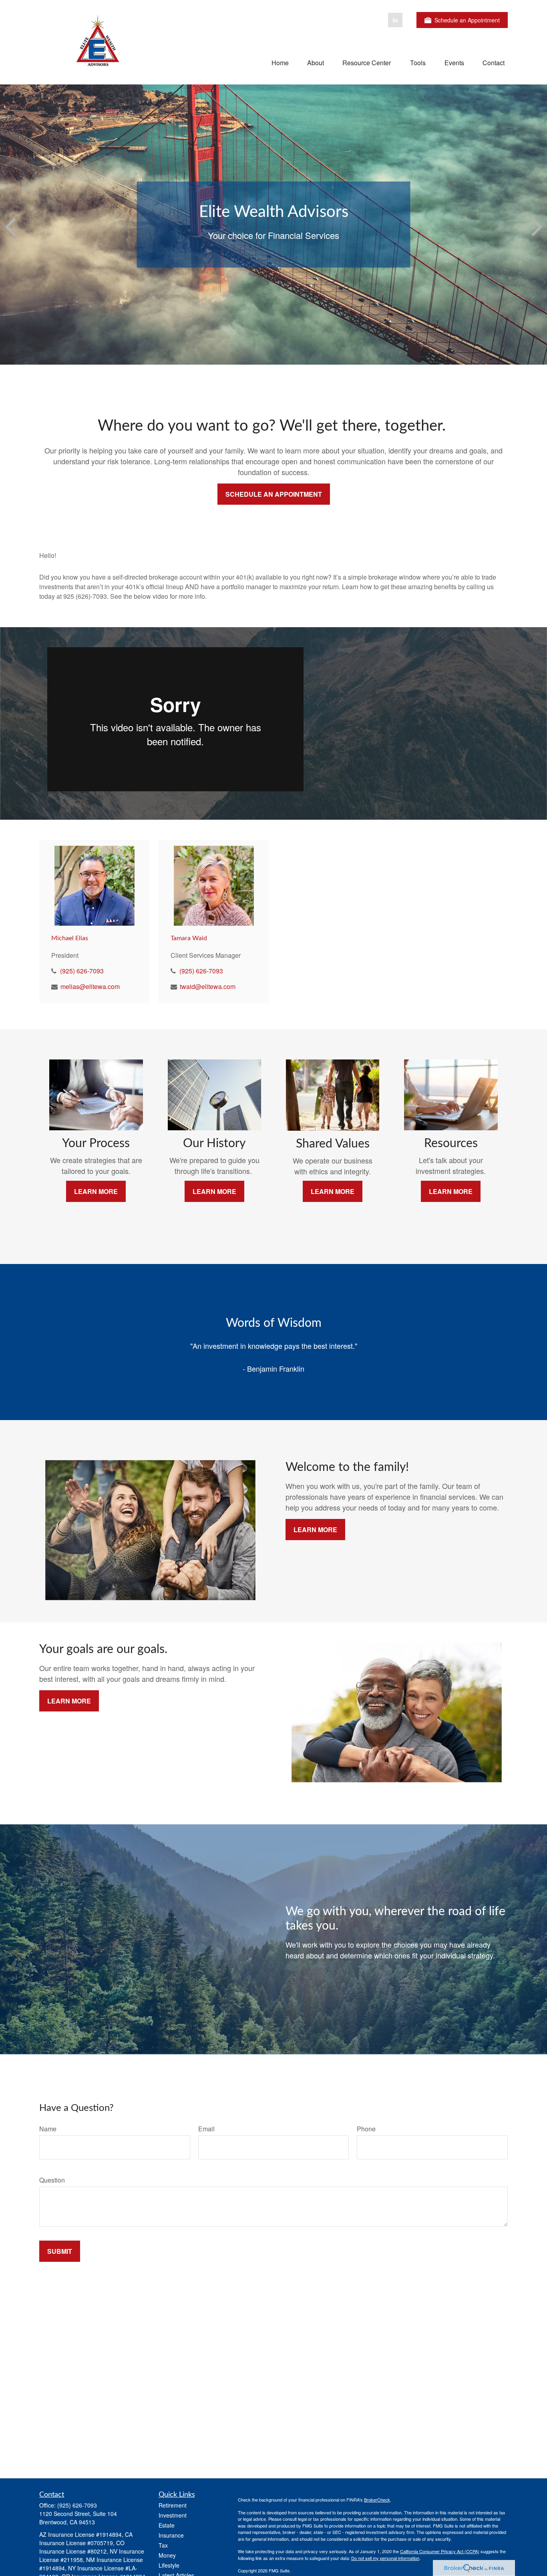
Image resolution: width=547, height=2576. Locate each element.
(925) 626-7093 (82, 971)
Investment (173, 2515)
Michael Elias (70, 938)
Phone (366, 2129)
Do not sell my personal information (385, 2558)
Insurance (171, 2535)
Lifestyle (169, 2565)
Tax (163, 2545)
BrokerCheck (377, 2500)
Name (48, 2129)
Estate (167, 2525)
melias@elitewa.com (90, 986)
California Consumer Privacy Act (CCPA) (440, 2551)
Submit (60, 2251)
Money (167, 2555)
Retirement (173, 2505)
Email (206, 2129)
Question (52, 2180)
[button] (280, 62)
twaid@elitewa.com (208, 986)
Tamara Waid (189, 938)
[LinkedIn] (395, 20)
